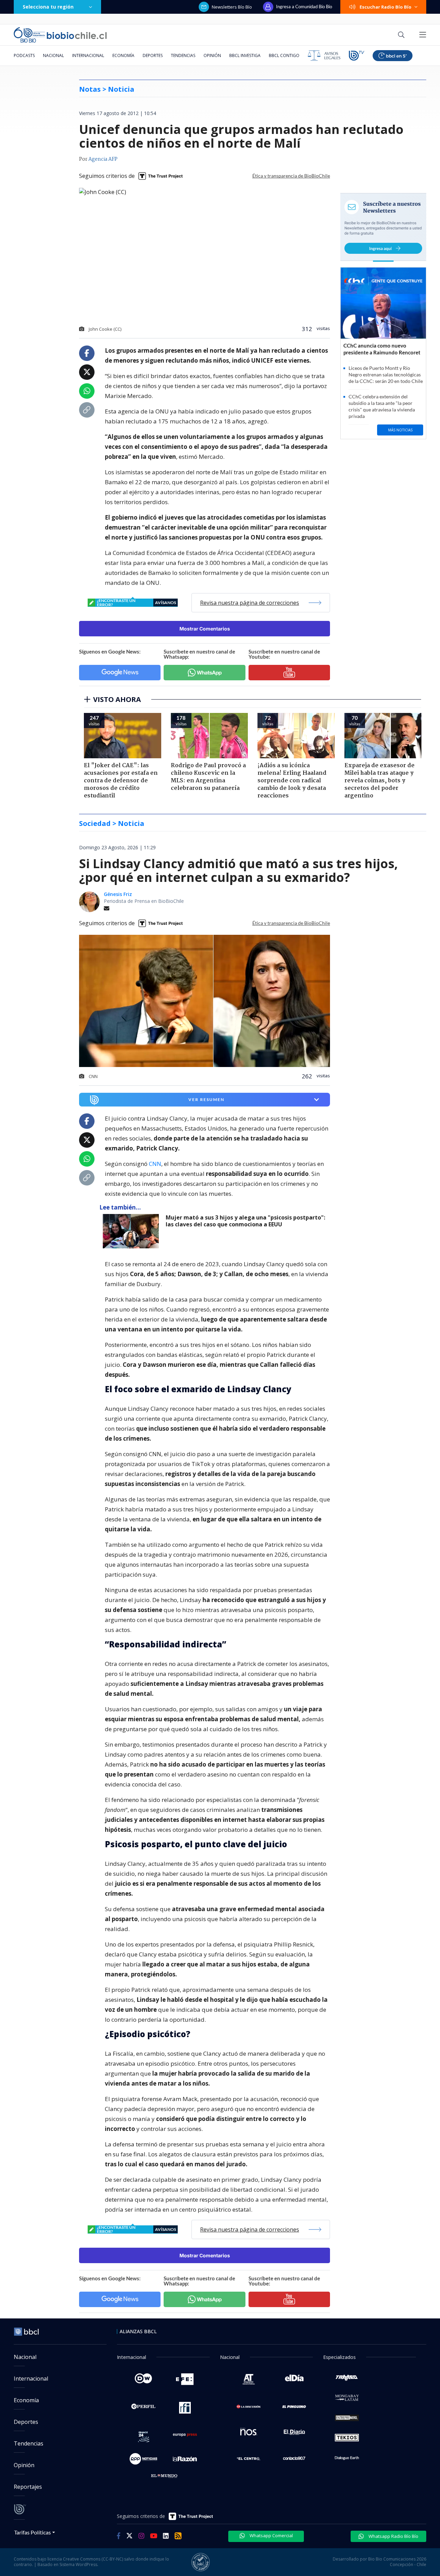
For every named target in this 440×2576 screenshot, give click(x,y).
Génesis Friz (118, 894)
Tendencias (183, 55)
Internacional (88, 55)
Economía (123, 55)
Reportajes (28, 2487)
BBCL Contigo (284, 55)
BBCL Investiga (245, 55)
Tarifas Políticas (32, 2532)
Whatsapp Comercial (271, 2535)
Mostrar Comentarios (205, 629)
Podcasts (24, 55)
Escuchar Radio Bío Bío (386, 7)
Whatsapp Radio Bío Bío (393, 2536)
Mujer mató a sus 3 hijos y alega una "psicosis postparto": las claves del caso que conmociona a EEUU (245, 1221)
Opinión (212, 55)
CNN (155, 1164)
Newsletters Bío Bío (232, 7)
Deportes (153, 55)
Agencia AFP (103, 159)
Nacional (53, 55)
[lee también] (133, 1231)
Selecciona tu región (48, 7)
